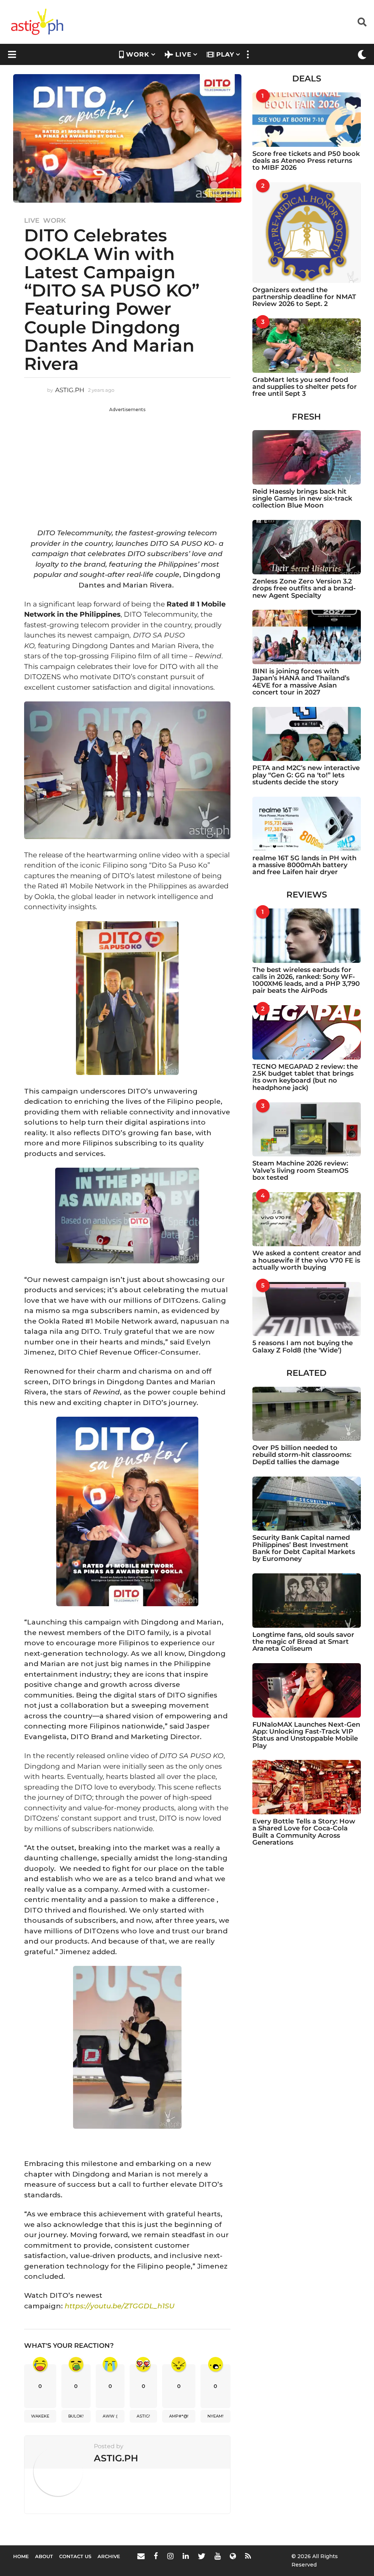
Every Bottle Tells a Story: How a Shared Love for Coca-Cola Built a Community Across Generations (304, 1832)
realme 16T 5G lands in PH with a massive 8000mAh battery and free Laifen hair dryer (304, 865)
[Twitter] (202, 2556)
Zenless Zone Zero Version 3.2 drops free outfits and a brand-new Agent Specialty (304, 588)
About (44, 2556)
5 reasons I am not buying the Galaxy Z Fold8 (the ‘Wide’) (303, 1346)
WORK (138, 54)
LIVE (183, 54)
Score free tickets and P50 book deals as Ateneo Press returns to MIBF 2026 (306, 161)
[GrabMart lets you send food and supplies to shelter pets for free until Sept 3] (307, 346)
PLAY (225, 54)
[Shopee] (233, 2556)
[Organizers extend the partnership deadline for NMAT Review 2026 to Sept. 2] (307, 233)
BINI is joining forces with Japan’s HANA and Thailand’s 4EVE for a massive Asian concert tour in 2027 (301, 682)
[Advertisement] (127, 464)
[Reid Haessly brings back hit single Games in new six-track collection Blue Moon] (307, 457)
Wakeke (40, 2416)
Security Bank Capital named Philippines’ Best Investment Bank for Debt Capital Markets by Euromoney (304, 1548)
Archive (109, 2556)
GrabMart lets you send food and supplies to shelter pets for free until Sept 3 (305, 387)
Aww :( (110, 2416)
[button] (362, 22)
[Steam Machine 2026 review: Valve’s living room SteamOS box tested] (307, 1130)
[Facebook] (156, 2556)
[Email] (141, 2556)
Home (21, 2556)
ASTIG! (143, 2416)
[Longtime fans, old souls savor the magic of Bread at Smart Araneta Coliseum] (307, 1601)
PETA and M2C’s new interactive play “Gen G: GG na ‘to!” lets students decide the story (306, 775)
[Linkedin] (186, 2556)
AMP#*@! (179, 2416)
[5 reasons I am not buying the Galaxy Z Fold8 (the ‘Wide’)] (307, 1309)
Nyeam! (215, 2416)
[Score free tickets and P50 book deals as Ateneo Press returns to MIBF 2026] (307, 120)
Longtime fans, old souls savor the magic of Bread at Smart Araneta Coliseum (303, 1642)
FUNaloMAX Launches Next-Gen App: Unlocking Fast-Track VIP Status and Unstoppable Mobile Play (306, 1735)
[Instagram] (170, 2556)
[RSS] (248, 2556)
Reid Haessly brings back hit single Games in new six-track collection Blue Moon (302, 499)
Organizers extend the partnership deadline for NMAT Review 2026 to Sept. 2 (304, 297)
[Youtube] (217, 2556)
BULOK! (76, 2416)
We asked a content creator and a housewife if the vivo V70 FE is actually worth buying (307, 1260)
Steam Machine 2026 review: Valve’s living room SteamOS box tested (300, 1170)
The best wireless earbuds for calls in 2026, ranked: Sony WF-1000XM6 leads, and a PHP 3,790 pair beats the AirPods (306, 980)
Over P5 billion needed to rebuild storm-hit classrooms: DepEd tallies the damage (302, 1455)
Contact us (75, 2556)
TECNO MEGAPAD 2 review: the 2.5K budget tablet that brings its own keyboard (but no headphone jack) (305, 1077)
